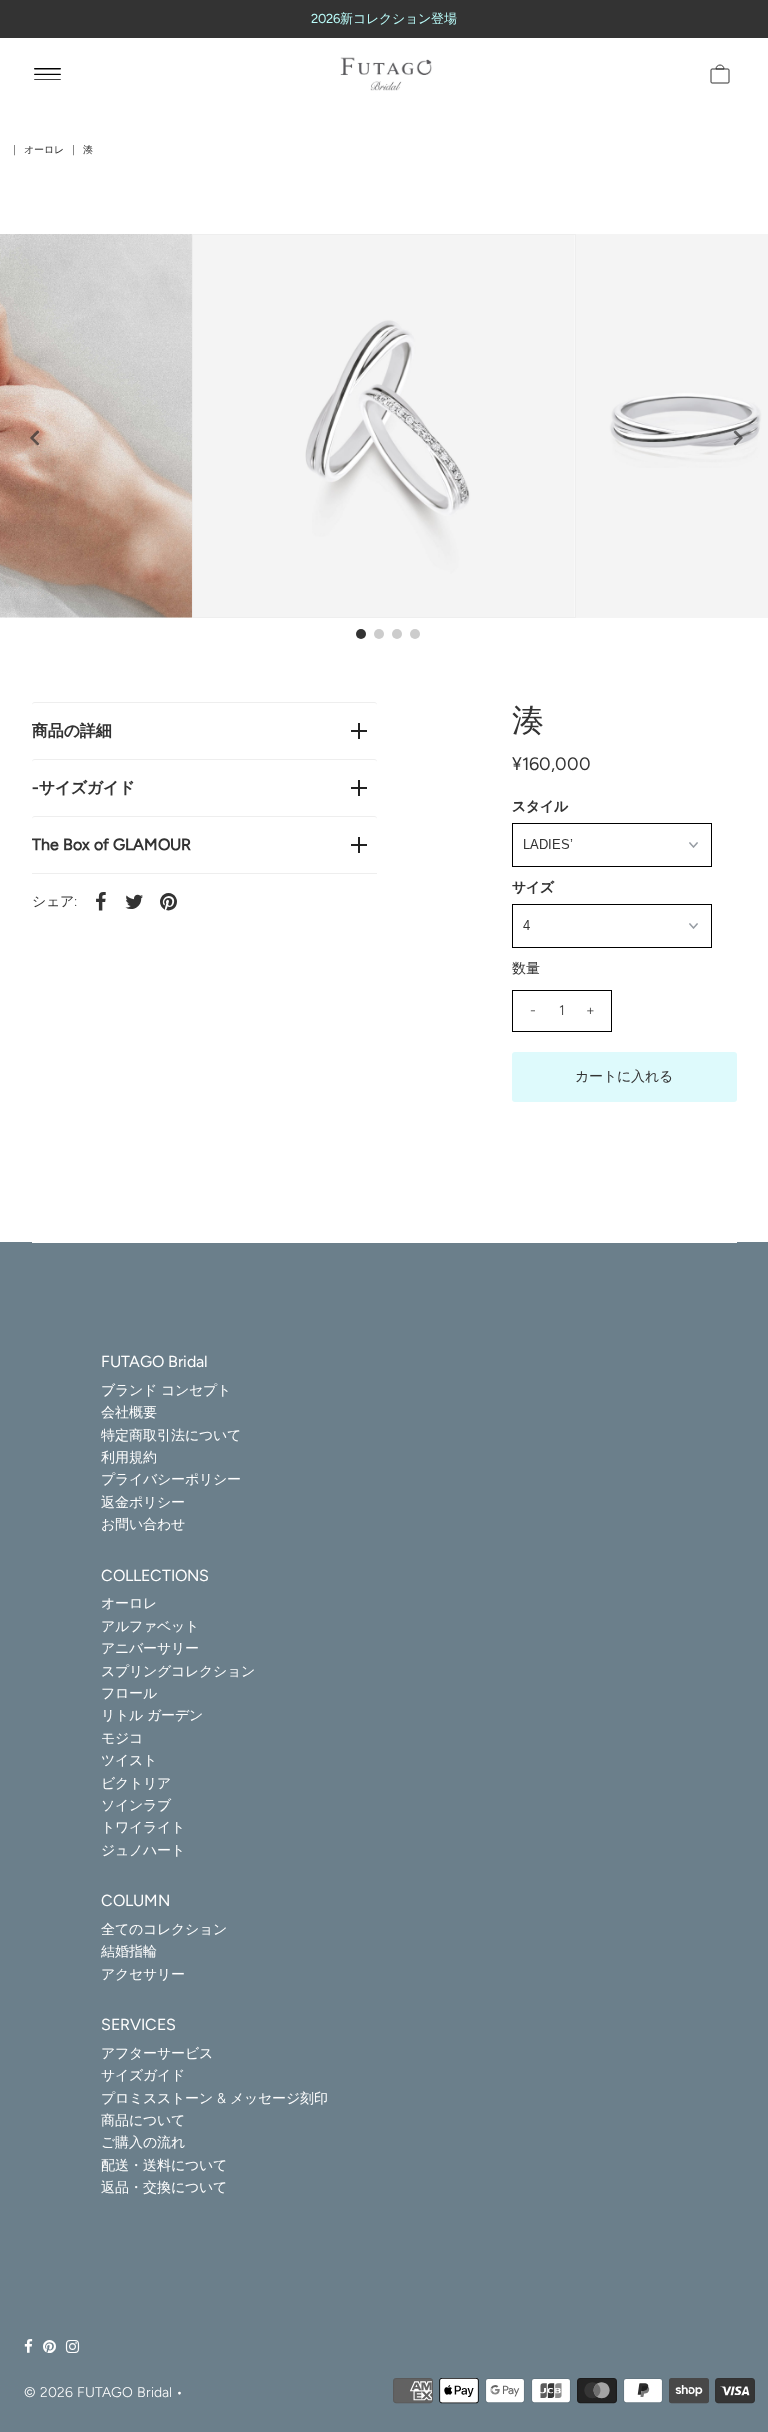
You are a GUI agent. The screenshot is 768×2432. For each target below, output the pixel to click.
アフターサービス (157, 2053)
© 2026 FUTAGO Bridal (98, 2392)
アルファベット (150, 1626)
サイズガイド (143, 2075)
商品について (143, 2120)
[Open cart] (720, 74)
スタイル (540, 806)
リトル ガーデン (152, 1715)
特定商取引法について (171, 1435)
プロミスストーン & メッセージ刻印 (214, 2098)
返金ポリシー (143, 1502)
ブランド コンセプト (166, 1390)
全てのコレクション (164, 1929)
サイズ (533, 887)
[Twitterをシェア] (135, 901)
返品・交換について (164, 2187)
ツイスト (129, 1760)
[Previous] (32, 438)
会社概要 (129, 1412)
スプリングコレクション (178, 1671)
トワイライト (143, 1827)
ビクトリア (136, 1783)
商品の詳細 (72, 730)
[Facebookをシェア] (101, 901)
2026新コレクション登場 (384, 18)
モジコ (122, 1738)
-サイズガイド (83, 787)
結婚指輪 (129, 1951)
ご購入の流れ (143, 2142)
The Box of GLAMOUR (111, 844)
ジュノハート (143, 1850)
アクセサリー (143, 1974)
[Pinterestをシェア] (169, 901)
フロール (129, 1693)
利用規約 (129, 1457)
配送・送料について (164, 2165)
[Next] (736, 438)
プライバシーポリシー (171, 1479)
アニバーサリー (150, 1648)
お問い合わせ (143, 1524)
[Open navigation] (47, 74)
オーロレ (44, 149)
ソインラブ (136, 1805)
